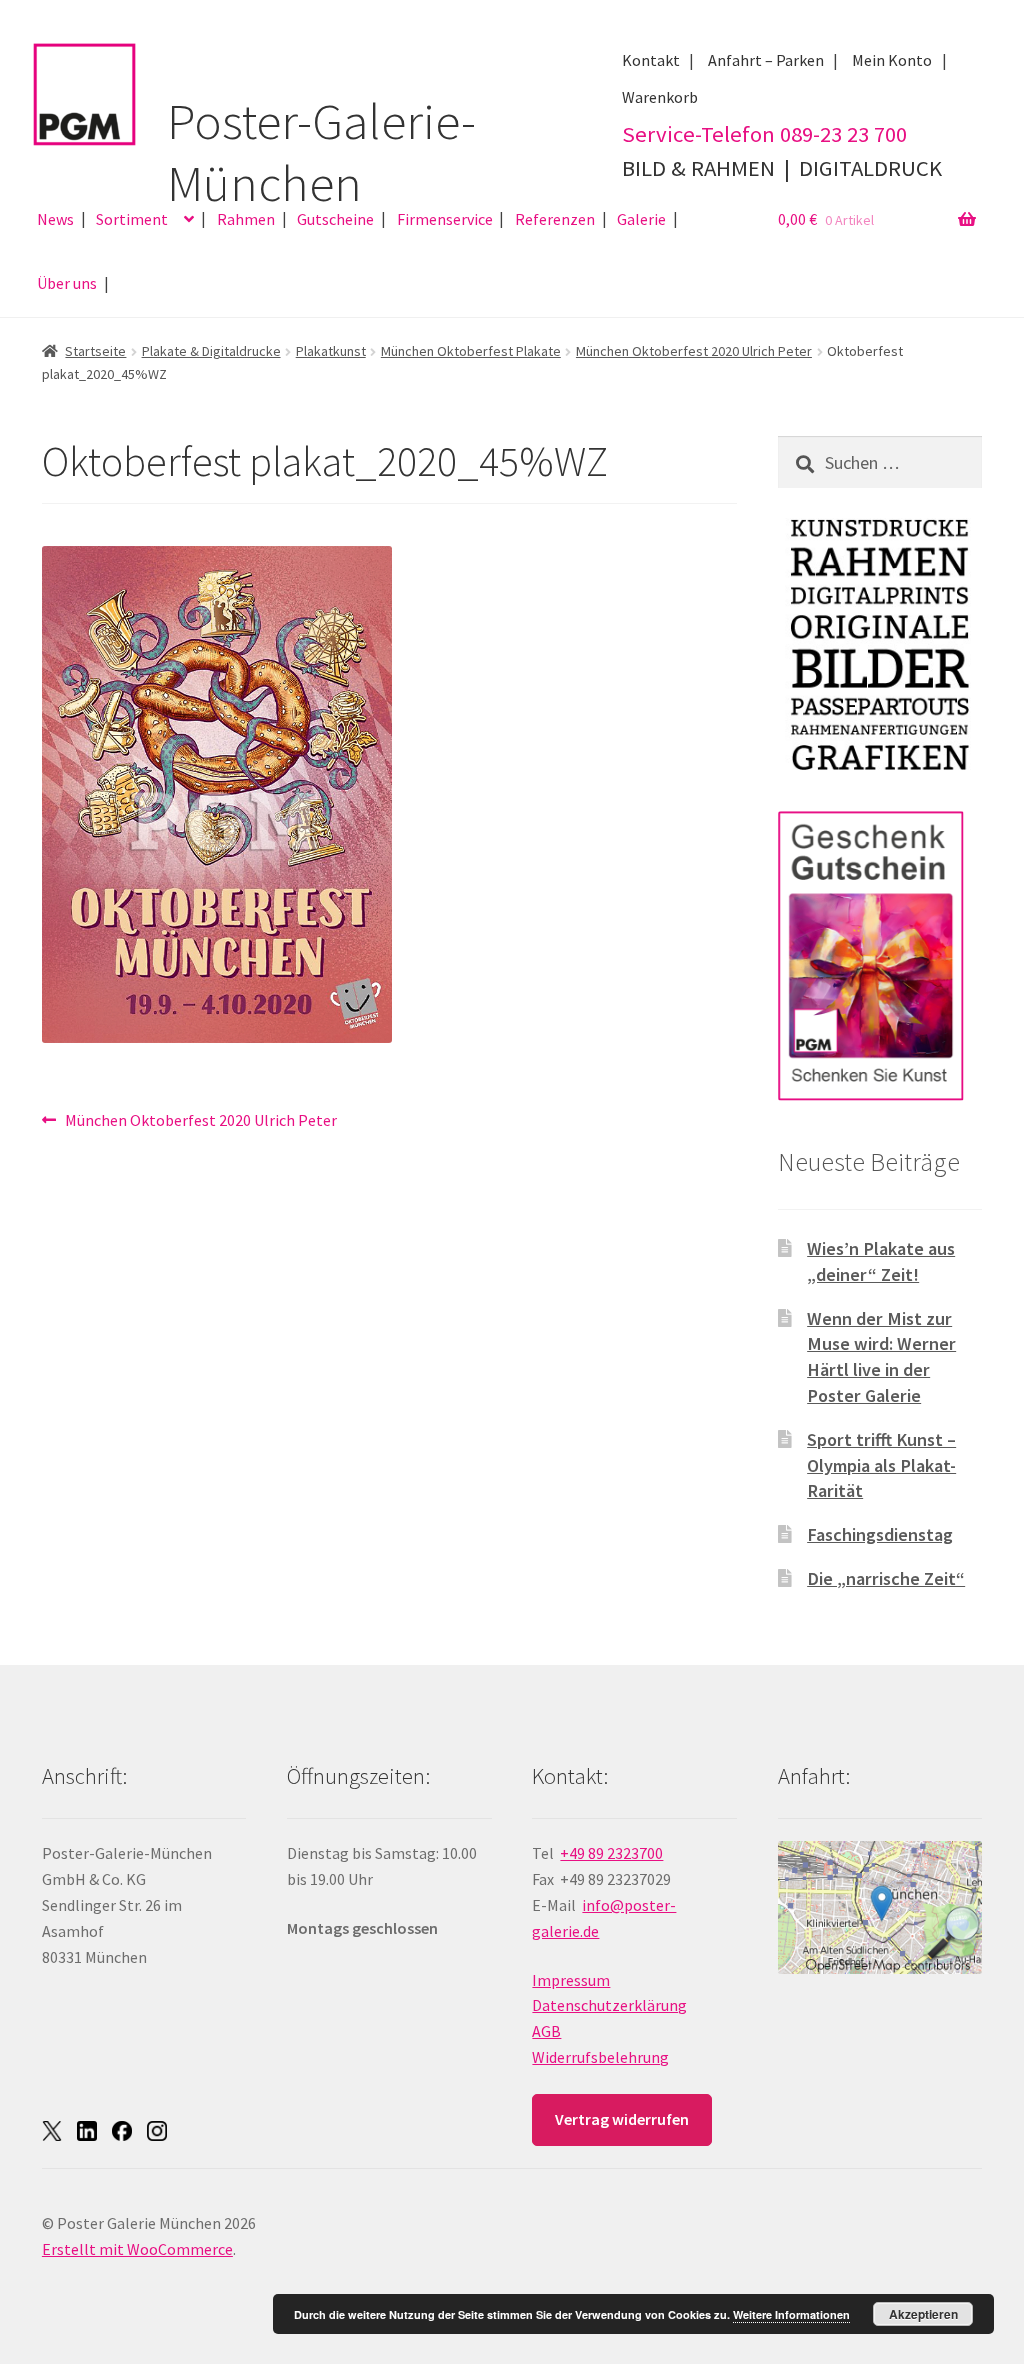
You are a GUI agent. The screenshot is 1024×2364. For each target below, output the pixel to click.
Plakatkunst (331, 351)
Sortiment (132, 219)
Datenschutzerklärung (609, 2005)
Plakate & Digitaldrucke (211, 351)
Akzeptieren (923, 2314)
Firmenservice (445, 219)
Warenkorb (660, 97)
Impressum (571, 1980)
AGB (546, 2031)
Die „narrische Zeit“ (886, 1578)
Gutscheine (335, 219)
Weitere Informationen (791, 2314)
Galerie (641, 219)
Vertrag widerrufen (622, 2119)
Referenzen (555, 219)
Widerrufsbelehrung (600, 2057)
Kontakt (651, 60)
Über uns (67, 283)
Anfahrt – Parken (766, 60)
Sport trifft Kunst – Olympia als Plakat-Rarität (881, 1465)
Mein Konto (892, 60)
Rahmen (246, 219)
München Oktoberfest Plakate (471, 351)
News (55, 219)
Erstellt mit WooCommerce (137, 2249)
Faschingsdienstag (880, 1534)
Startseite (95, 351)
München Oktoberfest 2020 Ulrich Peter (694, 351)
